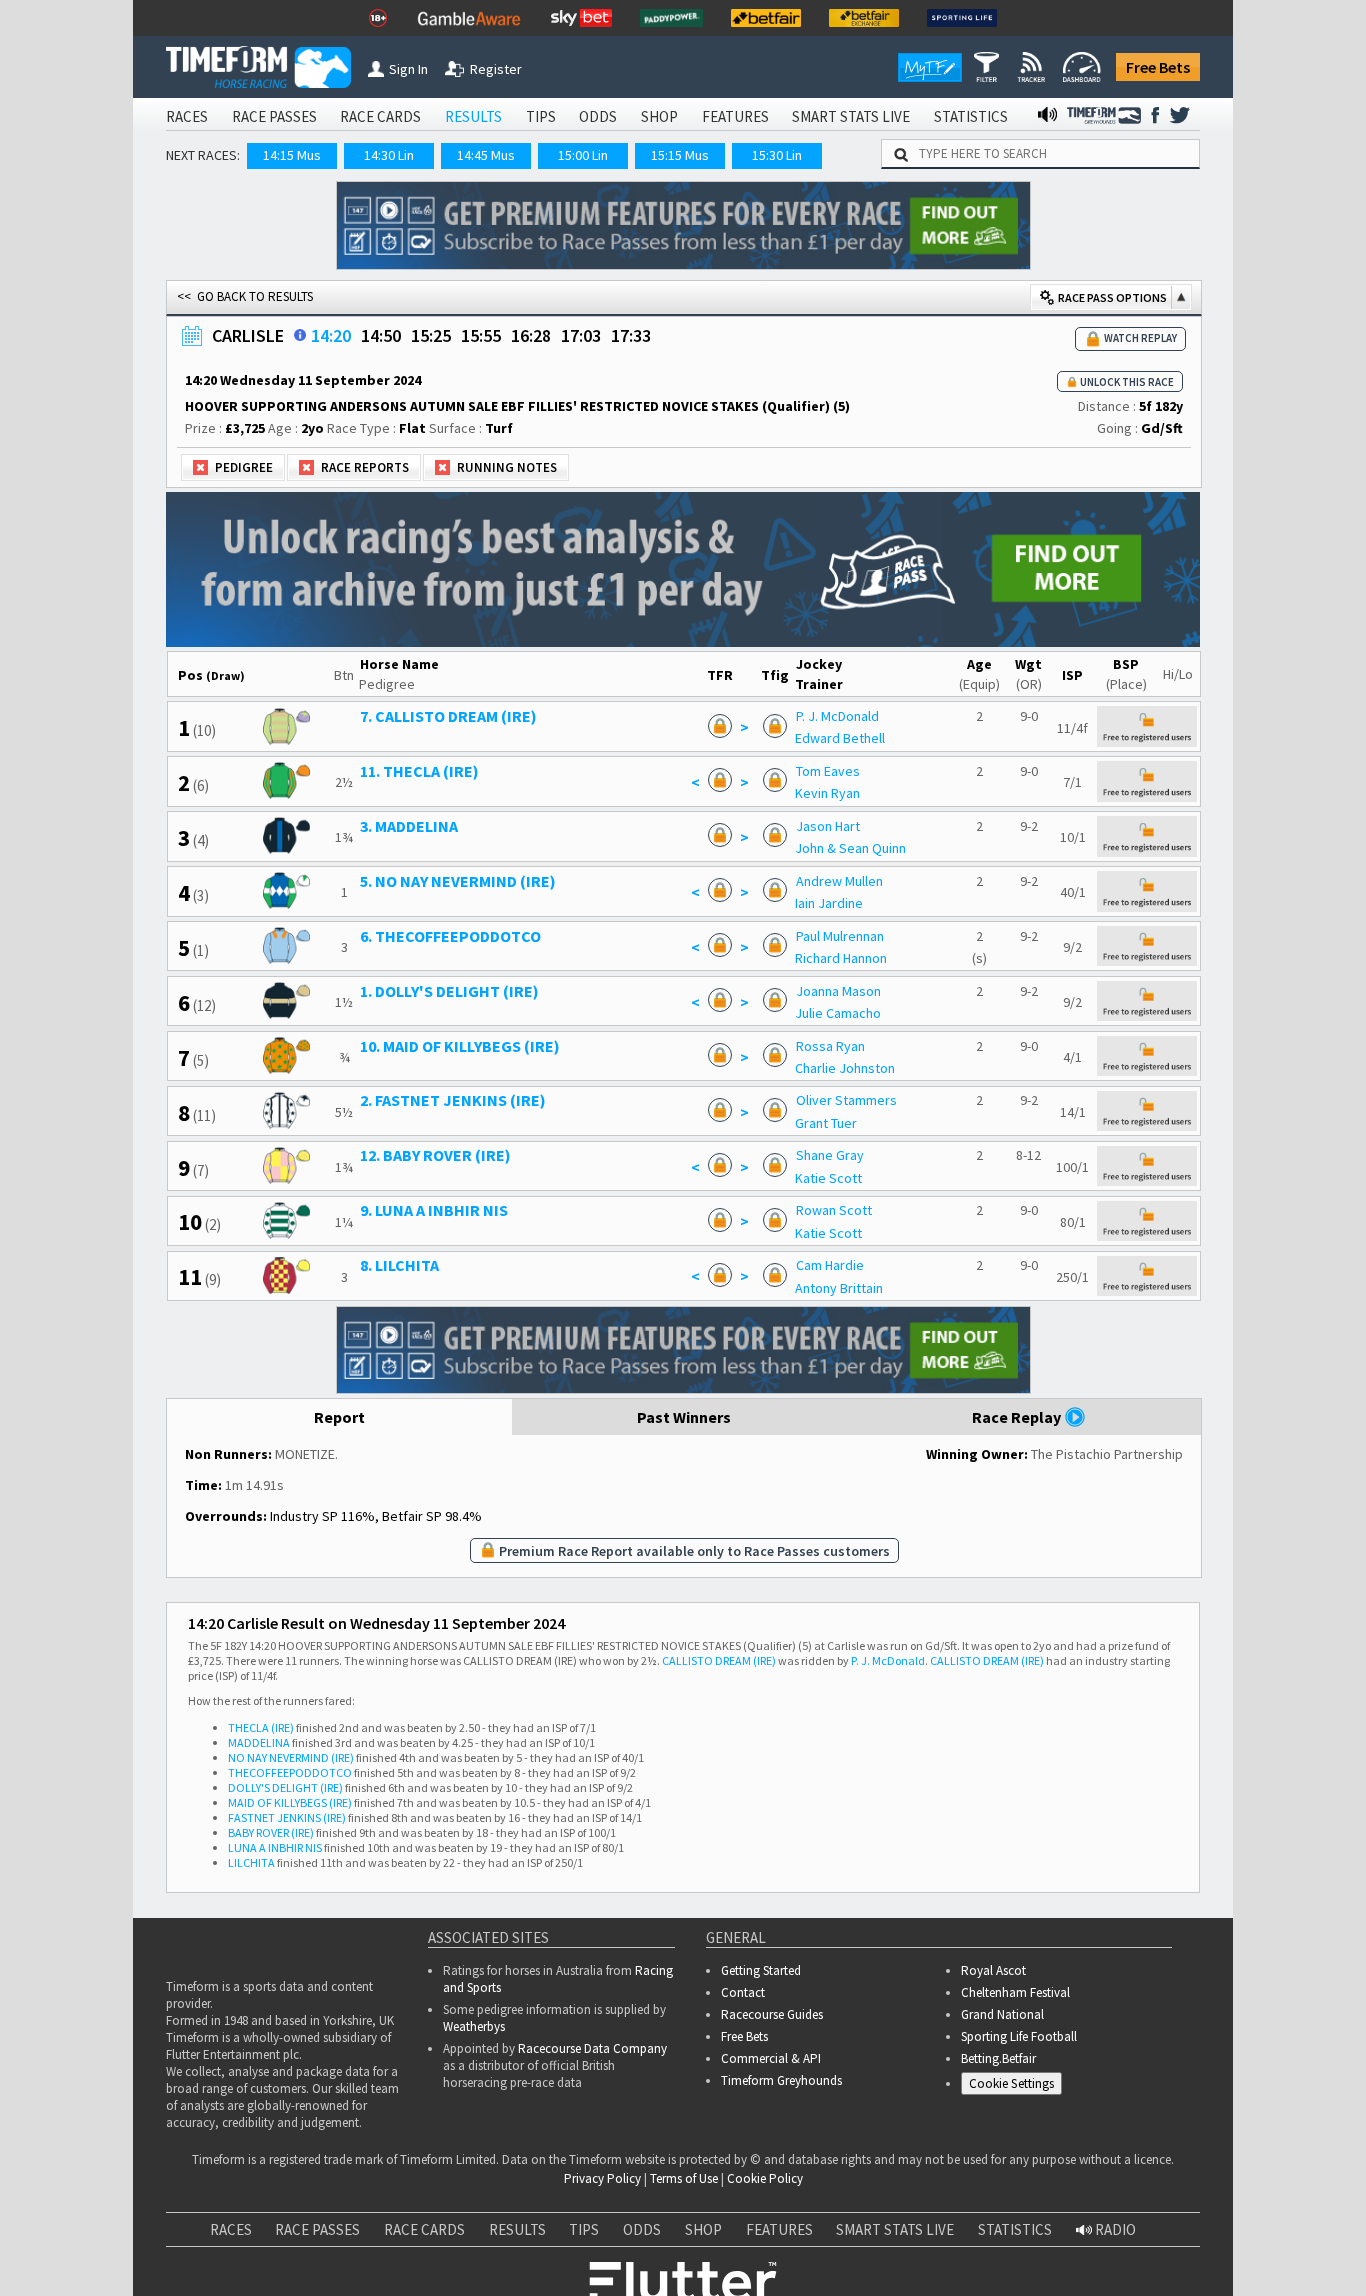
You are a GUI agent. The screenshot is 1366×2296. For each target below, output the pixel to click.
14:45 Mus (486, 155)
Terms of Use (684, 2178)
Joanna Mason (838, 991)
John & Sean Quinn (850, 848)
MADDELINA (259, 1742)
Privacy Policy (602, 2178)
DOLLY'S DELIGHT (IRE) (285, 1787)
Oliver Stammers (846, 1100)
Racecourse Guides (772, 2014)
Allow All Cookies (974, 2240)
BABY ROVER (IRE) (271, 1832)
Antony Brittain (839, 1288)
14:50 (381, 335)
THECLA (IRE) (261, 1727)
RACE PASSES (274, 116)
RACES (187, 116)
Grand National (1002, 2014)
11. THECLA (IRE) (419, 771)
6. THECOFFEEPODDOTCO (450, 936)
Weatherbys (474, 2026)
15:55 (481, 335)
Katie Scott (828, 1178)
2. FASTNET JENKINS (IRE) (453, 1100)
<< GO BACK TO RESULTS (245, 296)
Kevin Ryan (827, 793)
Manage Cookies (1016, 2087)
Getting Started (761, 1970)
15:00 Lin (583, 155)
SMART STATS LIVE (851, 116)
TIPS (541, 116)
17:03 (581, 335)
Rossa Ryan (830, 1046)
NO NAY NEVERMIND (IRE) (291, 1757)
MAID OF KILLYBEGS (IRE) (290, 1802)
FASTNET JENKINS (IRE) (287, 1817)
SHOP (659, 116)
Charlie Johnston (845, 1068)
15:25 (431, 335)
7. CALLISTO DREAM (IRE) (448, 716)
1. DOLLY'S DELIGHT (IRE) (449, 991)
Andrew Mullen (839, 881)
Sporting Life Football (1019, 2036)
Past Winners (684, 1417)
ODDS (598, 116)
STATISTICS (971, 116)
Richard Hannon (841, 958)
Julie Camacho (838, 1013)
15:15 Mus (680, 155)
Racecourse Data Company (592, 2048)
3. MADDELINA (409, 826)
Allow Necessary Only (1124, 2240)
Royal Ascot (993, 1970)
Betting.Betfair (998, 2058)
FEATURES (735, 116)
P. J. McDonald (837, 716)
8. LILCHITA (399, 1265)
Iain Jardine (829, 903)
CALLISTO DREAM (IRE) (719, 1660)
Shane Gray (830, 1155)
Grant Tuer (826, 1123)
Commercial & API (771, 2058)
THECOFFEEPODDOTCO (290, 1772)
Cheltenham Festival (1015, 1992)
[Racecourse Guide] (300, 335)
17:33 (631, 335)
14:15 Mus (292, 155)
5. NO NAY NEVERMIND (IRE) (458, 881)
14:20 (331, 335)
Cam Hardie (830, 1265)
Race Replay (1018, 1417)
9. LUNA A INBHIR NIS (434, 1210)
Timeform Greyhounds (781, 2080)
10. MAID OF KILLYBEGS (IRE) (460, 1046)
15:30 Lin (777, 155)
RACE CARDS (380, 116)
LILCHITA (251, 1862)
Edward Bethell (840, 738)
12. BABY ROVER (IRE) (435, 1155)
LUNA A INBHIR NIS (275, 1847)
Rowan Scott (834, 1210)
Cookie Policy (765, 2178)
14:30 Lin (389, 155)
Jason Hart (828, 826)
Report (339, 1417)
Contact (743, 1992)
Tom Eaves (828, 771)
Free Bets (1158, 67)
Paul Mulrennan (840, 936)
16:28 (531, 335)
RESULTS (473, 116)
